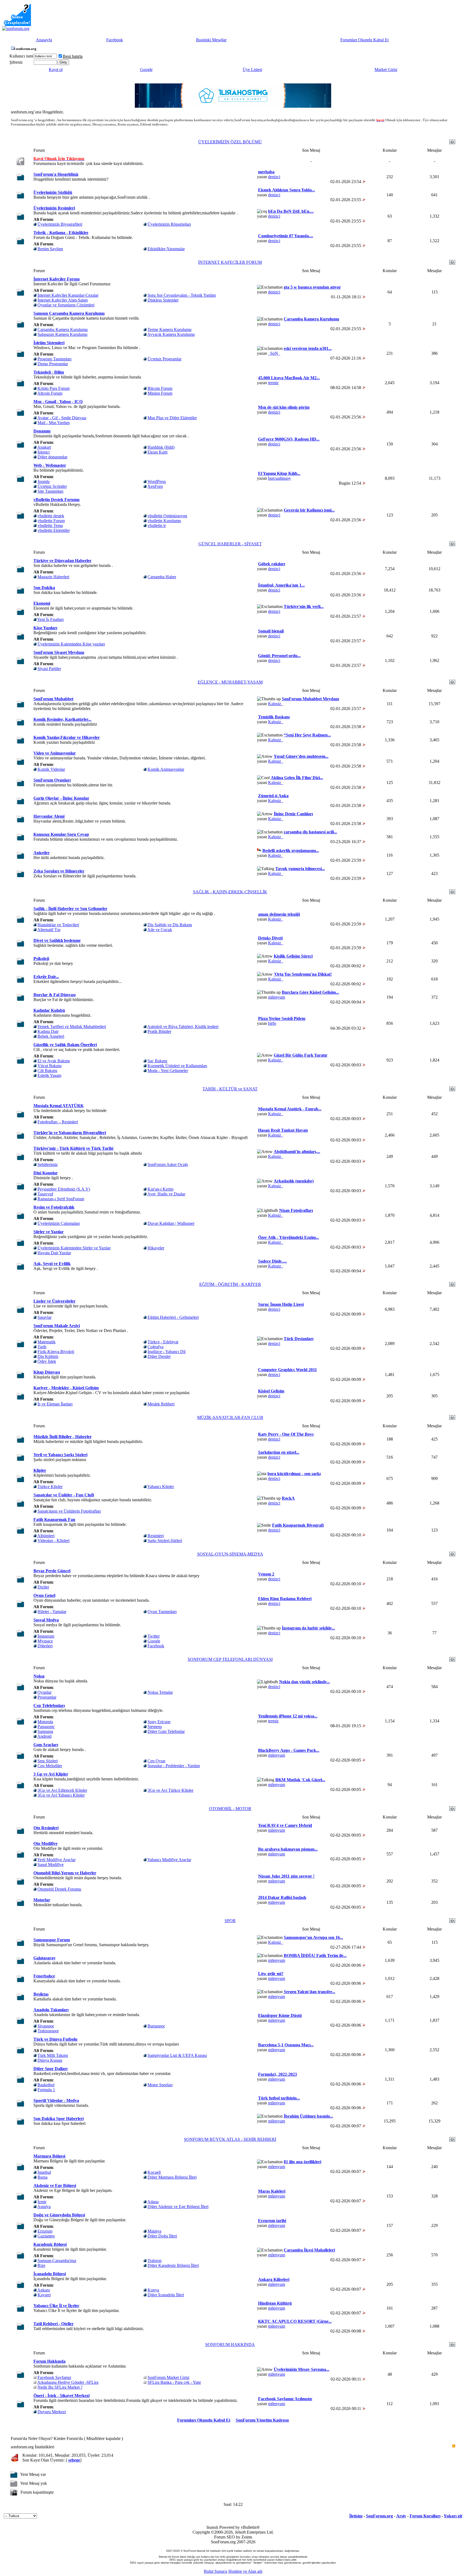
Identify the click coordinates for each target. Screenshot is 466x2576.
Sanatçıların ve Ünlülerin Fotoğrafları (69, 1511)
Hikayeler (156, 1248)
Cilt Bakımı (47, 1071)
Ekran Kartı (157, 452)
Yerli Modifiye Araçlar (56, 1860)
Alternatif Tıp (49, 930)
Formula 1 (46, 2090)
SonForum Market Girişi (168, 2377)
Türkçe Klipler (50, 1487)
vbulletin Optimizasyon (167, 516)
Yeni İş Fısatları (50, 619)
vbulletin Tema (50, 525)
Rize (41, 2265)
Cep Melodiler (50, 1766)
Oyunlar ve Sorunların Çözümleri (66, 305)
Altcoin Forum (50, 393)
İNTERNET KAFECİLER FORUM (230, 262)
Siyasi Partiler (49, 669)
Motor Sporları (160, 2085)
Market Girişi (386, 70)
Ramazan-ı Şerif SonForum (61, 1199)
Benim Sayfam (50, 249)
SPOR (230, 1921)
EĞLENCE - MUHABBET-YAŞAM (230, 682)
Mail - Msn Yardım (54, 423)
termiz (273, 383)
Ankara (44, 2290)
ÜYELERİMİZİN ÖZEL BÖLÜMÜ (230, 142)
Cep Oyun (156, 1761)
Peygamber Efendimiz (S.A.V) (64, 1189)
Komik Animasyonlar (166, 769)
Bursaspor (156, 2026)
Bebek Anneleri (51, 1036)
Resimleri (156, 1536)
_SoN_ (274, 353)
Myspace (45, 1641)
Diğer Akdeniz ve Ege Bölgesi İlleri (178, 2207)
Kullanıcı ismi (21, 56)
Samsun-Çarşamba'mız (57, 2261)
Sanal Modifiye (51, 1865)
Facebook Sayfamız (54, 2377)
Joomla (44, 481)
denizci (274, 177)
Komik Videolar (51, 769)
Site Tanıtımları (50, 491)
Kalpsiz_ (276, 704)
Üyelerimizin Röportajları (169, 224)
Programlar (47, 1697)
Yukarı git (453, 2516)
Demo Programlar (53, 364)
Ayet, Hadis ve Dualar (166, 1194)
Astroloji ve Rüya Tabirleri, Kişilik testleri (183, 1027)
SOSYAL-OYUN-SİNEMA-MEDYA (230, 1554)
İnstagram (46, 1636)
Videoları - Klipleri (54, 1541)
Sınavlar (44, 1317)
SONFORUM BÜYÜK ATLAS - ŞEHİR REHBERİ (230, 2139)
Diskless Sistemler (163, 300)
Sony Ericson (159, 1722)
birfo (272, 1023)
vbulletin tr (157, 525)
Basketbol (46, 2085)
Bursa (42, 2177)
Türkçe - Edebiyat (163, 1342)
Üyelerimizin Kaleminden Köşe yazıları (71, 644)
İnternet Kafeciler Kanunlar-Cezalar (68, 295)
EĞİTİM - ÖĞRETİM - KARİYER (230, 1284)
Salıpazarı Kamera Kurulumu (62, 334)
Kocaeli (154, 2172)
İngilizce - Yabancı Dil (167, 1352)
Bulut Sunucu (216, 2571)
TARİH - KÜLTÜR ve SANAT (230, 1089)
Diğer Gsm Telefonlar (166, 1731)
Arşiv (401, 2516)
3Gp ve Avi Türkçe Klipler (170, 1790)
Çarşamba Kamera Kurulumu (63, 329)
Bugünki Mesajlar (211, 40)
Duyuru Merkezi (52, 2412)
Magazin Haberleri (53, 577)
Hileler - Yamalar (52, 1612)
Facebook (115, 40)
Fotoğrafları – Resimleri (58, 1122)
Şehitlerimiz (48, 1164)
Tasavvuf (45, 1194)
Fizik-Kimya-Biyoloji (56, 1352)
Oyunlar (44, 1692)
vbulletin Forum (51, 521)
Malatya (154, 2231)
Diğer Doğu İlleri (162, 2236)
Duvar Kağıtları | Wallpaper (171, 1223)
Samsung (45, 1731)
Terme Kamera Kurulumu (169, 329)
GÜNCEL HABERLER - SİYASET (230, 544)
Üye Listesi (252, 70)
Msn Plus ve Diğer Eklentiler (172, 418)
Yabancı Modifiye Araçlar (169, 1860)
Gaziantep (46, 2236)
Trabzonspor (48, 2031)
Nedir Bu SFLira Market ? (60, 2387)
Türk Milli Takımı (53, 2055)
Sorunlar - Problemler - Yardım (174, 1766)
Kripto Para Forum (54, 388)
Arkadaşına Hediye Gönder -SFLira (68, 2382)
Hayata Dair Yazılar (54, 1253)
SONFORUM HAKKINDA (230, 2345)
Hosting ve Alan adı (245, 2571)
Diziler (43, 1587)
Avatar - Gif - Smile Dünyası (62, 418)
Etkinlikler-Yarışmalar (166, 249)
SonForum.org (379, 2516)
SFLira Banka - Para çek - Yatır (174, 2382)
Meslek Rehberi (161, 1404)
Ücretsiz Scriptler (52, 486)
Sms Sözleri (48, 1761)
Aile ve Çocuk (160, 930)
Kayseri (44, 2295)
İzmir (42, 2202)
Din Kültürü (48, 1356)
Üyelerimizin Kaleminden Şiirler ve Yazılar (74, 1248)
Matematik (47, 1342)
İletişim (356, 2516)
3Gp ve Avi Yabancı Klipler (61, 1795)
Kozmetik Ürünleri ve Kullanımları (177, 1066)
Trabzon (155, 2261)
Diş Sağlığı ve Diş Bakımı (170, 925)
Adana (153, 2202)
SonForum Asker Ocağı (168, 1164)
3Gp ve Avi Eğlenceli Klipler (62, 1790)
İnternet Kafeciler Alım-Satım (63, 300)
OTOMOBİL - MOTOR (230, 1809)
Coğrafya (155, 1347)
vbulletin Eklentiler (54, 530)
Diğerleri (45, 1646)
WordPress (157, 481)
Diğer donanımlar (52, 457)
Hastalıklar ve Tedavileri (58, 925)
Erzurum (45, 2231)
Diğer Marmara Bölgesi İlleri (172, 2177)
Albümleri (46, 1536)
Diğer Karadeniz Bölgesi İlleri (173, 2265)
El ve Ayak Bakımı (54, 1061)
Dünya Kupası (50, 2060)
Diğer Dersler (159, 1356)
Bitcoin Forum (160, 388)
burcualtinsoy (280, 478)
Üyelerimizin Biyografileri (60, 224)
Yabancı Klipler (161, 1487)
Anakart (44, 447)
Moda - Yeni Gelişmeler (168, 1071)
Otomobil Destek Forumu (59, 1889)
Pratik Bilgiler (159, 1031)
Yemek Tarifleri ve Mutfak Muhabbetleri (72, 1027)
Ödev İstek (47, 1361)
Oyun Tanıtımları (162, 1612)
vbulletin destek (51, 516)
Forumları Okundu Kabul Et (364, 40)
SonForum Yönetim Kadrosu (262, 2420)
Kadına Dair (48, 1031)
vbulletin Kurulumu (164, 521)
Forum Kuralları (425, 2516)
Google (146, 70)
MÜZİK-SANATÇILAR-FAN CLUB (230, 1417)
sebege (74, 2460)
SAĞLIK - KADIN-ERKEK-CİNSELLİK (230, 892)
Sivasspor (46, 2026)
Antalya (44, 2207)
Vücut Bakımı (49, 1066)
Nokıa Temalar (160, 1692)
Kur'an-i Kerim (160, 1189)
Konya (153, 2290)
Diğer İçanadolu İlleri (166, 2295)
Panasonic (46, 1727)
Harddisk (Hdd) (161, 447)
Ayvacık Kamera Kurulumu (171, 334)
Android (44, 1736)
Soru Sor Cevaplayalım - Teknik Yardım (182, 295)
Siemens (155, 1727)
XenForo (155, 486)
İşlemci (44, 452)
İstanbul (44, 2172)
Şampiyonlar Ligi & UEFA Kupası (177, 2055)
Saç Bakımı (157, 1061)
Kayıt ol (56, 70)
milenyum (277, 997)
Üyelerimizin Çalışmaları (59, 1223)
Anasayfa (44, 40)
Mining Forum (160, 393)
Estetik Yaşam (49, 1075)
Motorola (45, 1722)
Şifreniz (16, 62)
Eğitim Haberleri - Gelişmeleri (173, 1317)
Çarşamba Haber (162, 577)
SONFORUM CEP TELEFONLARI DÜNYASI (230, 1659)
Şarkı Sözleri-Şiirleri (165, 1541)
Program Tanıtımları (54, 359)
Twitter (154, 1636)
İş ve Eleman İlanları (55, 1404)
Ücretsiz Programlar (165, 359)
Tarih (42, 1347)
